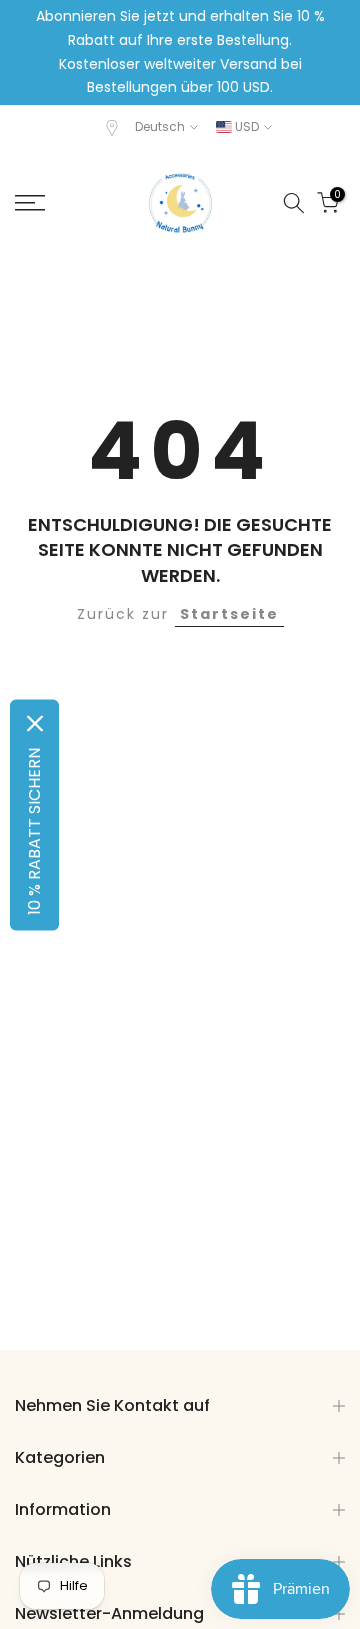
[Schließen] (35, 723)
